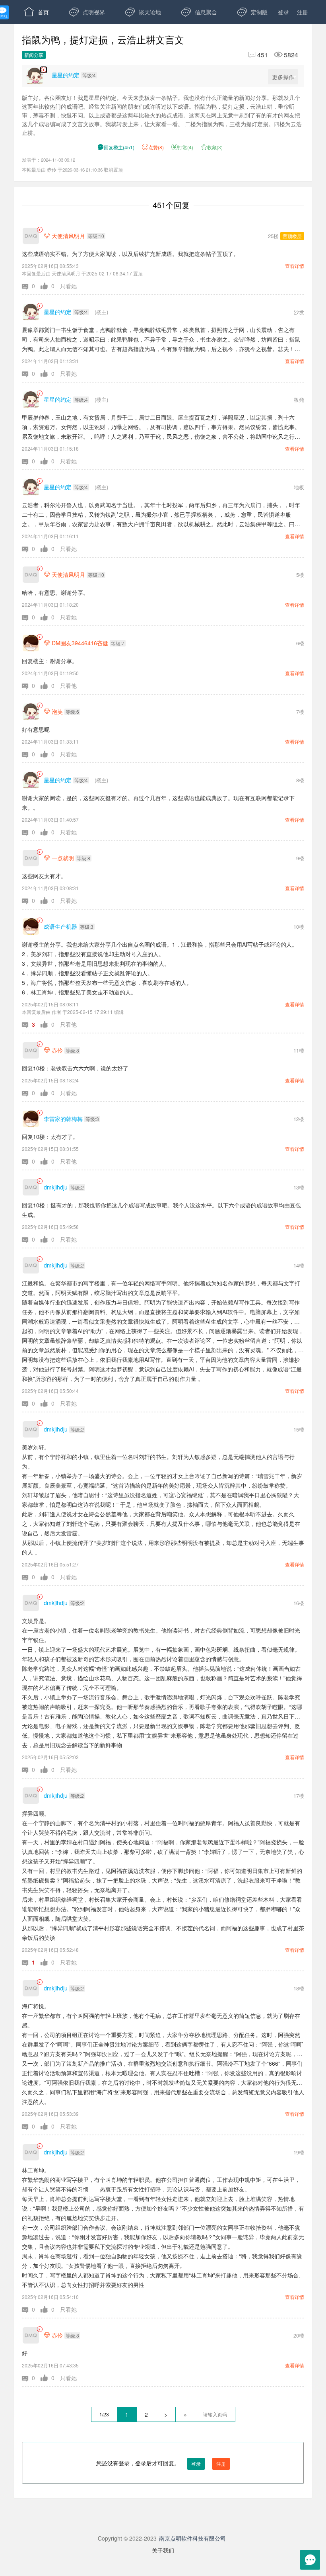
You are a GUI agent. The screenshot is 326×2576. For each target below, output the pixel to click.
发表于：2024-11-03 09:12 (49, 160)
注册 (303, 12)
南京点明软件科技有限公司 (192, 2538)
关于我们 (163, 2550)
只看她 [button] (68, 286)
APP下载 (92, 36)
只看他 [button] (68, 686)
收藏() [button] (212, 147)
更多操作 (283, 77)
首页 (36, 12)
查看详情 (295, 266)
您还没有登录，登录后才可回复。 (161, 2463)
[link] (40, 230)
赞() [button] (156, 147)
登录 (283, 12)
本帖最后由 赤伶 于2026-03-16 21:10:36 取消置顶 (72, 170)
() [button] (116, 147)
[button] (31, 286)
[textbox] (215, 2414)
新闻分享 (34, 55)
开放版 (39, 36)
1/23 (104, 2414)
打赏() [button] (182, 147)
